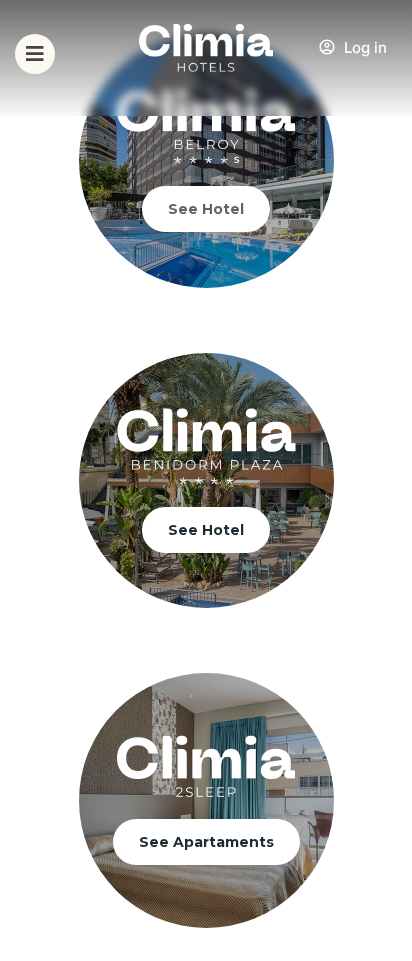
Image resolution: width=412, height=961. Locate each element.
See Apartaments (206, 842)
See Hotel (206, 209)
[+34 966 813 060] (385, 65)
